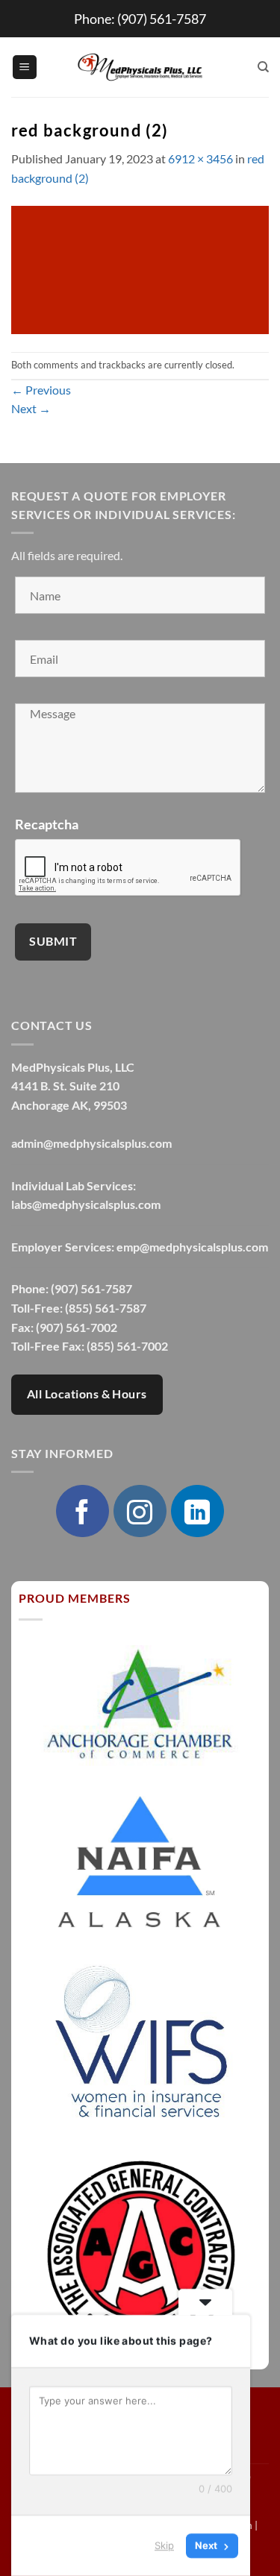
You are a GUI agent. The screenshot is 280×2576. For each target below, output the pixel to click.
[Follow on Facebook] (82, 1511)
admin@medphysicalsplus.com (91, 1143)
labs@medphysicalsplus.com (86, 1204)
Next (31, 408)
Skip (164, 2545)
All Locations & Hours (87, 1394)
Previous (41, 390)
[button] (25, 67)
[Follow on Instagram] (140, 1511)
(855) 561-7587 (106, 1308)
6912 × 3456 (200, 158)
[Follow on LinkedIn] (197, 1511)
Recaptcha (47, 824)
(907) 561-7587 (162, 19)
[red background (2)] (140, 268)
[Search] (263, 67)
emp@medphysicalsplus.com (192, 1247)
